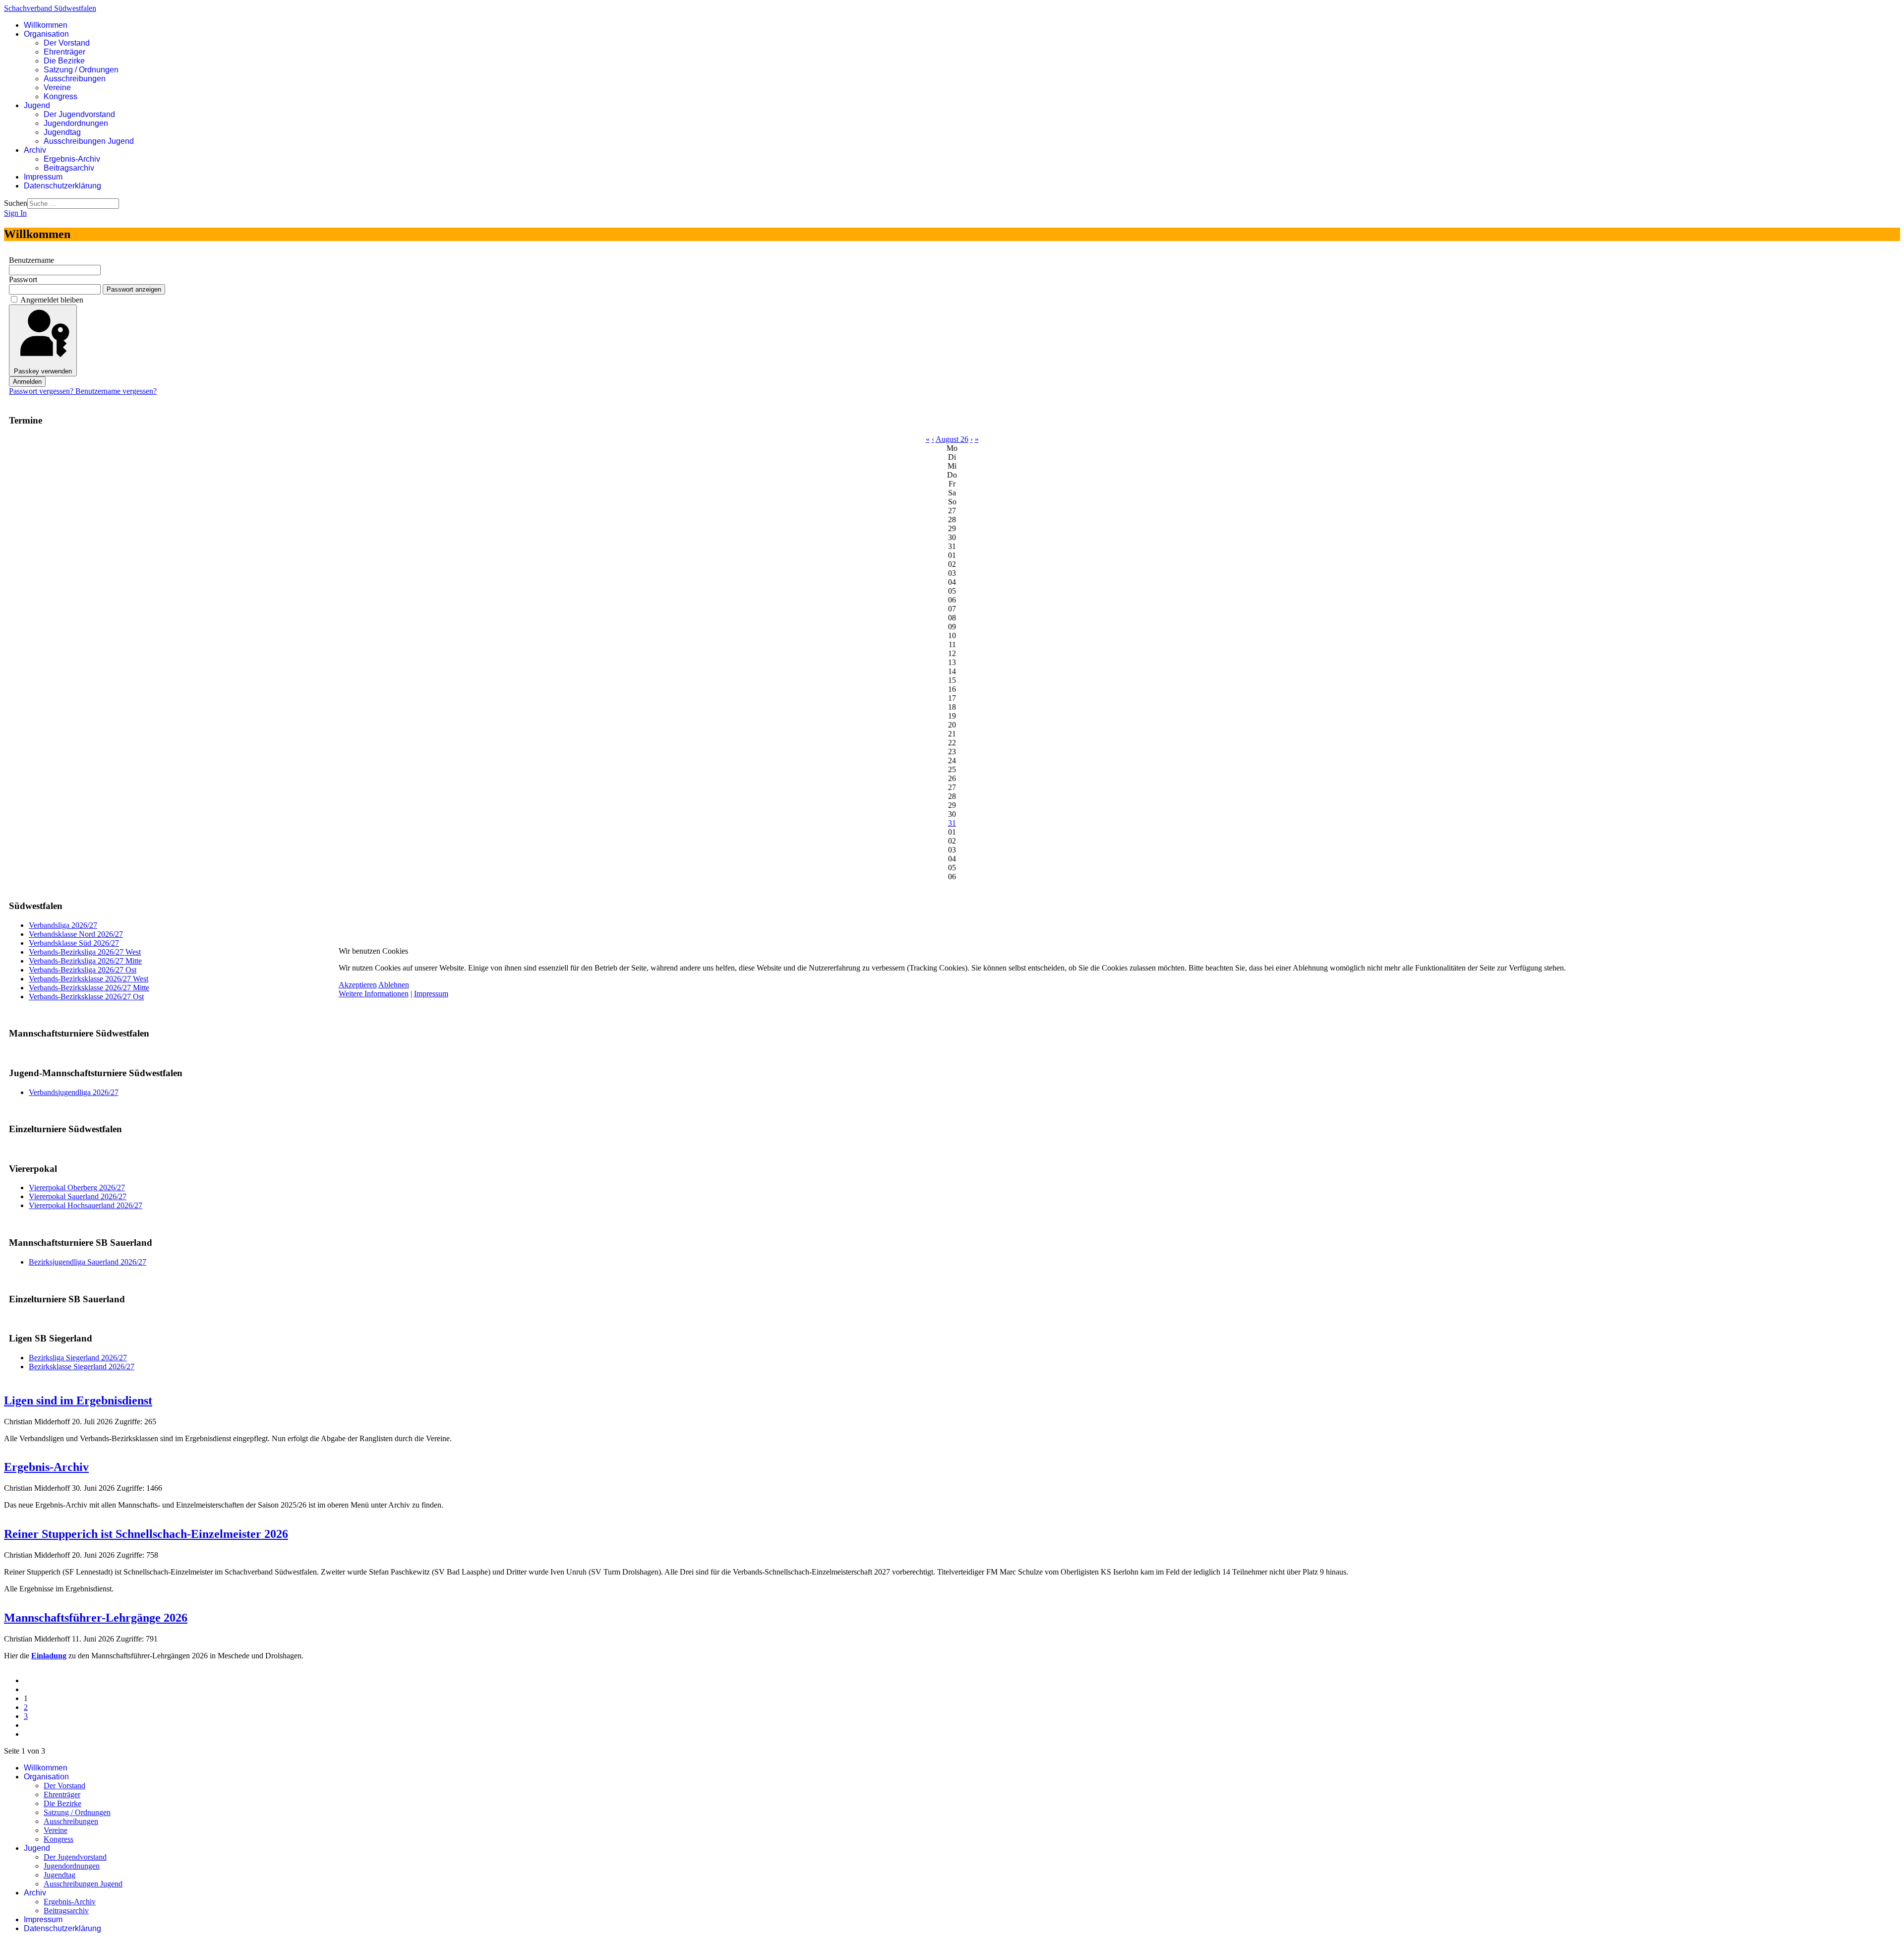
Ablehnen (394, 985)
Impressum (431, 994)
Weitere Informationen (374, 994)
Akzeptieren (358, 985)
